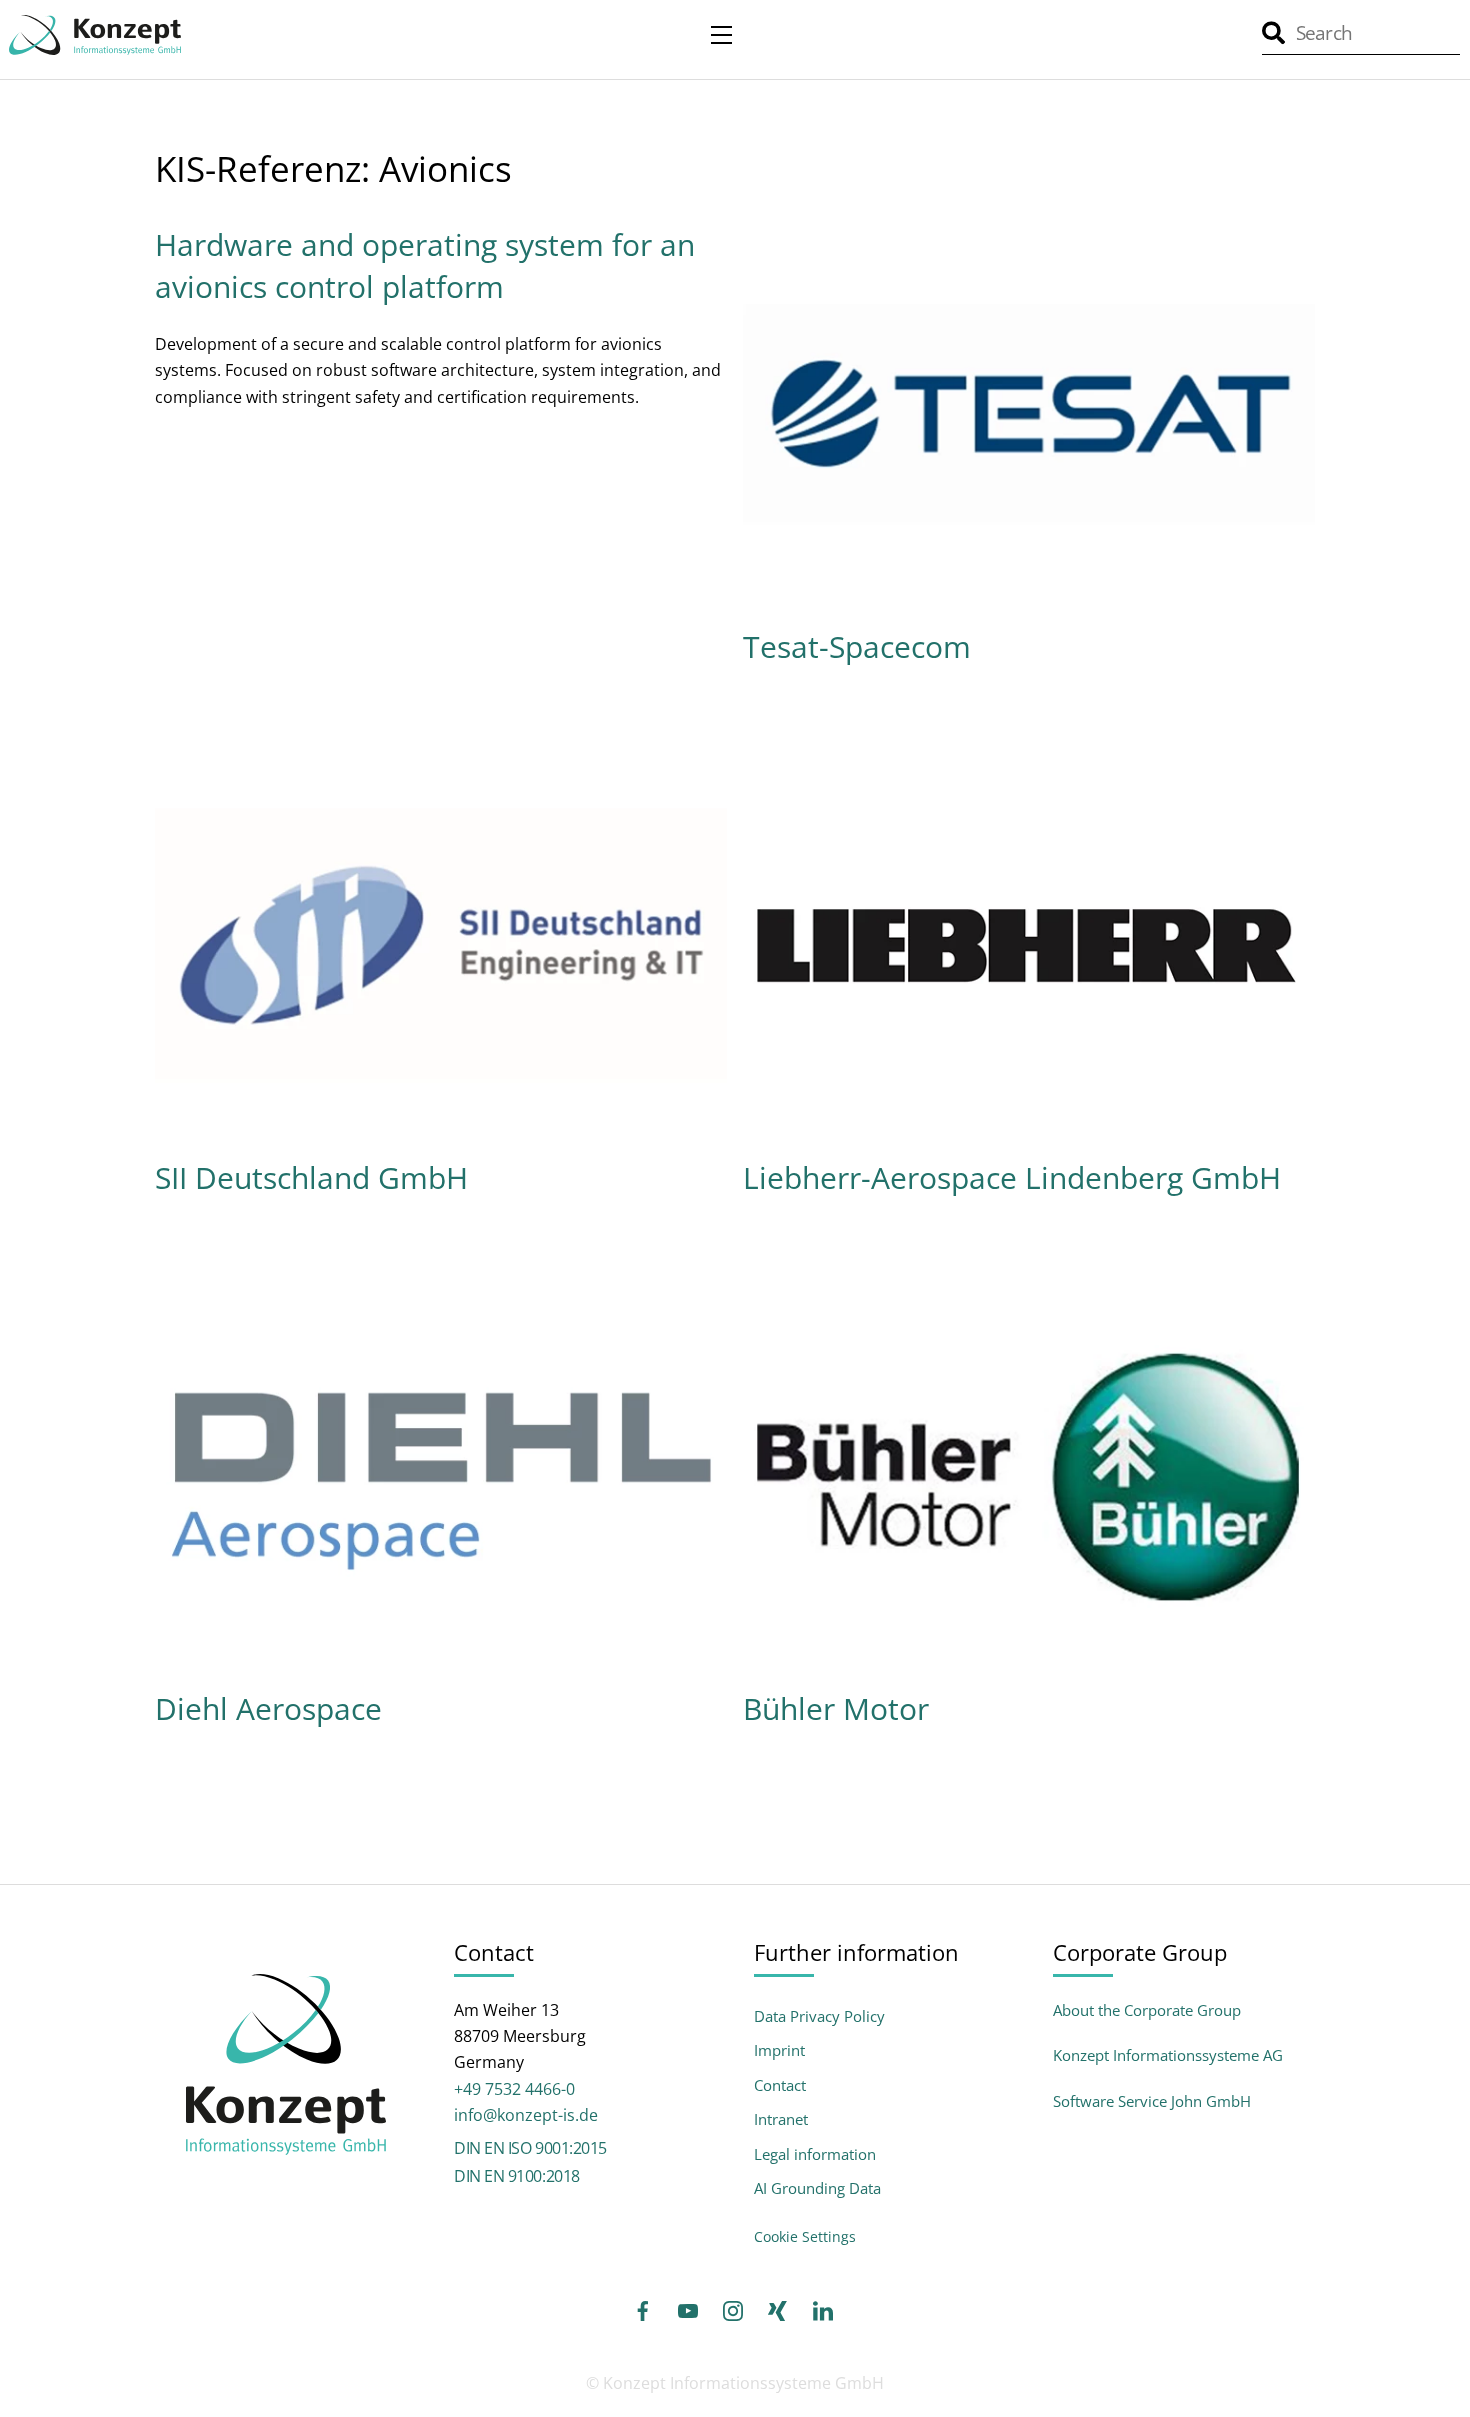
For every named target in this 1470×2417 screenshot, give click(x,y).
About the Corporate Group (1147, 2010)
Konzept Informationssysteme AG (1168, 2055)
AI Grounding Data (817, 2188)
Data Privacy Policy (819, 2016)
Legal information (815, 2154)
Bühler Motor (836, 1708)
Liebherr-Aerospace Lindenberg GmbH (1012, 1177)
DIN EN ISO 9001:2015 (530, 2148)
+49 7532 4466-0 (514, 2089)
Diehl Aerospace (268, 1708)
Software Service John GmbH (1152, 2101)
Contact (780, 2085)
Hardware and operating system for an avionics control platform (425, 265)
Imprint (779, 2050)
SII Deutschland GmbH (311, 1177)
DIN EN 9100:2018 (516, 2176)
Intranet (781, 2119)
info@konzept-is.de (526, 2115)
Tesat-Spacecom (857, 646)
